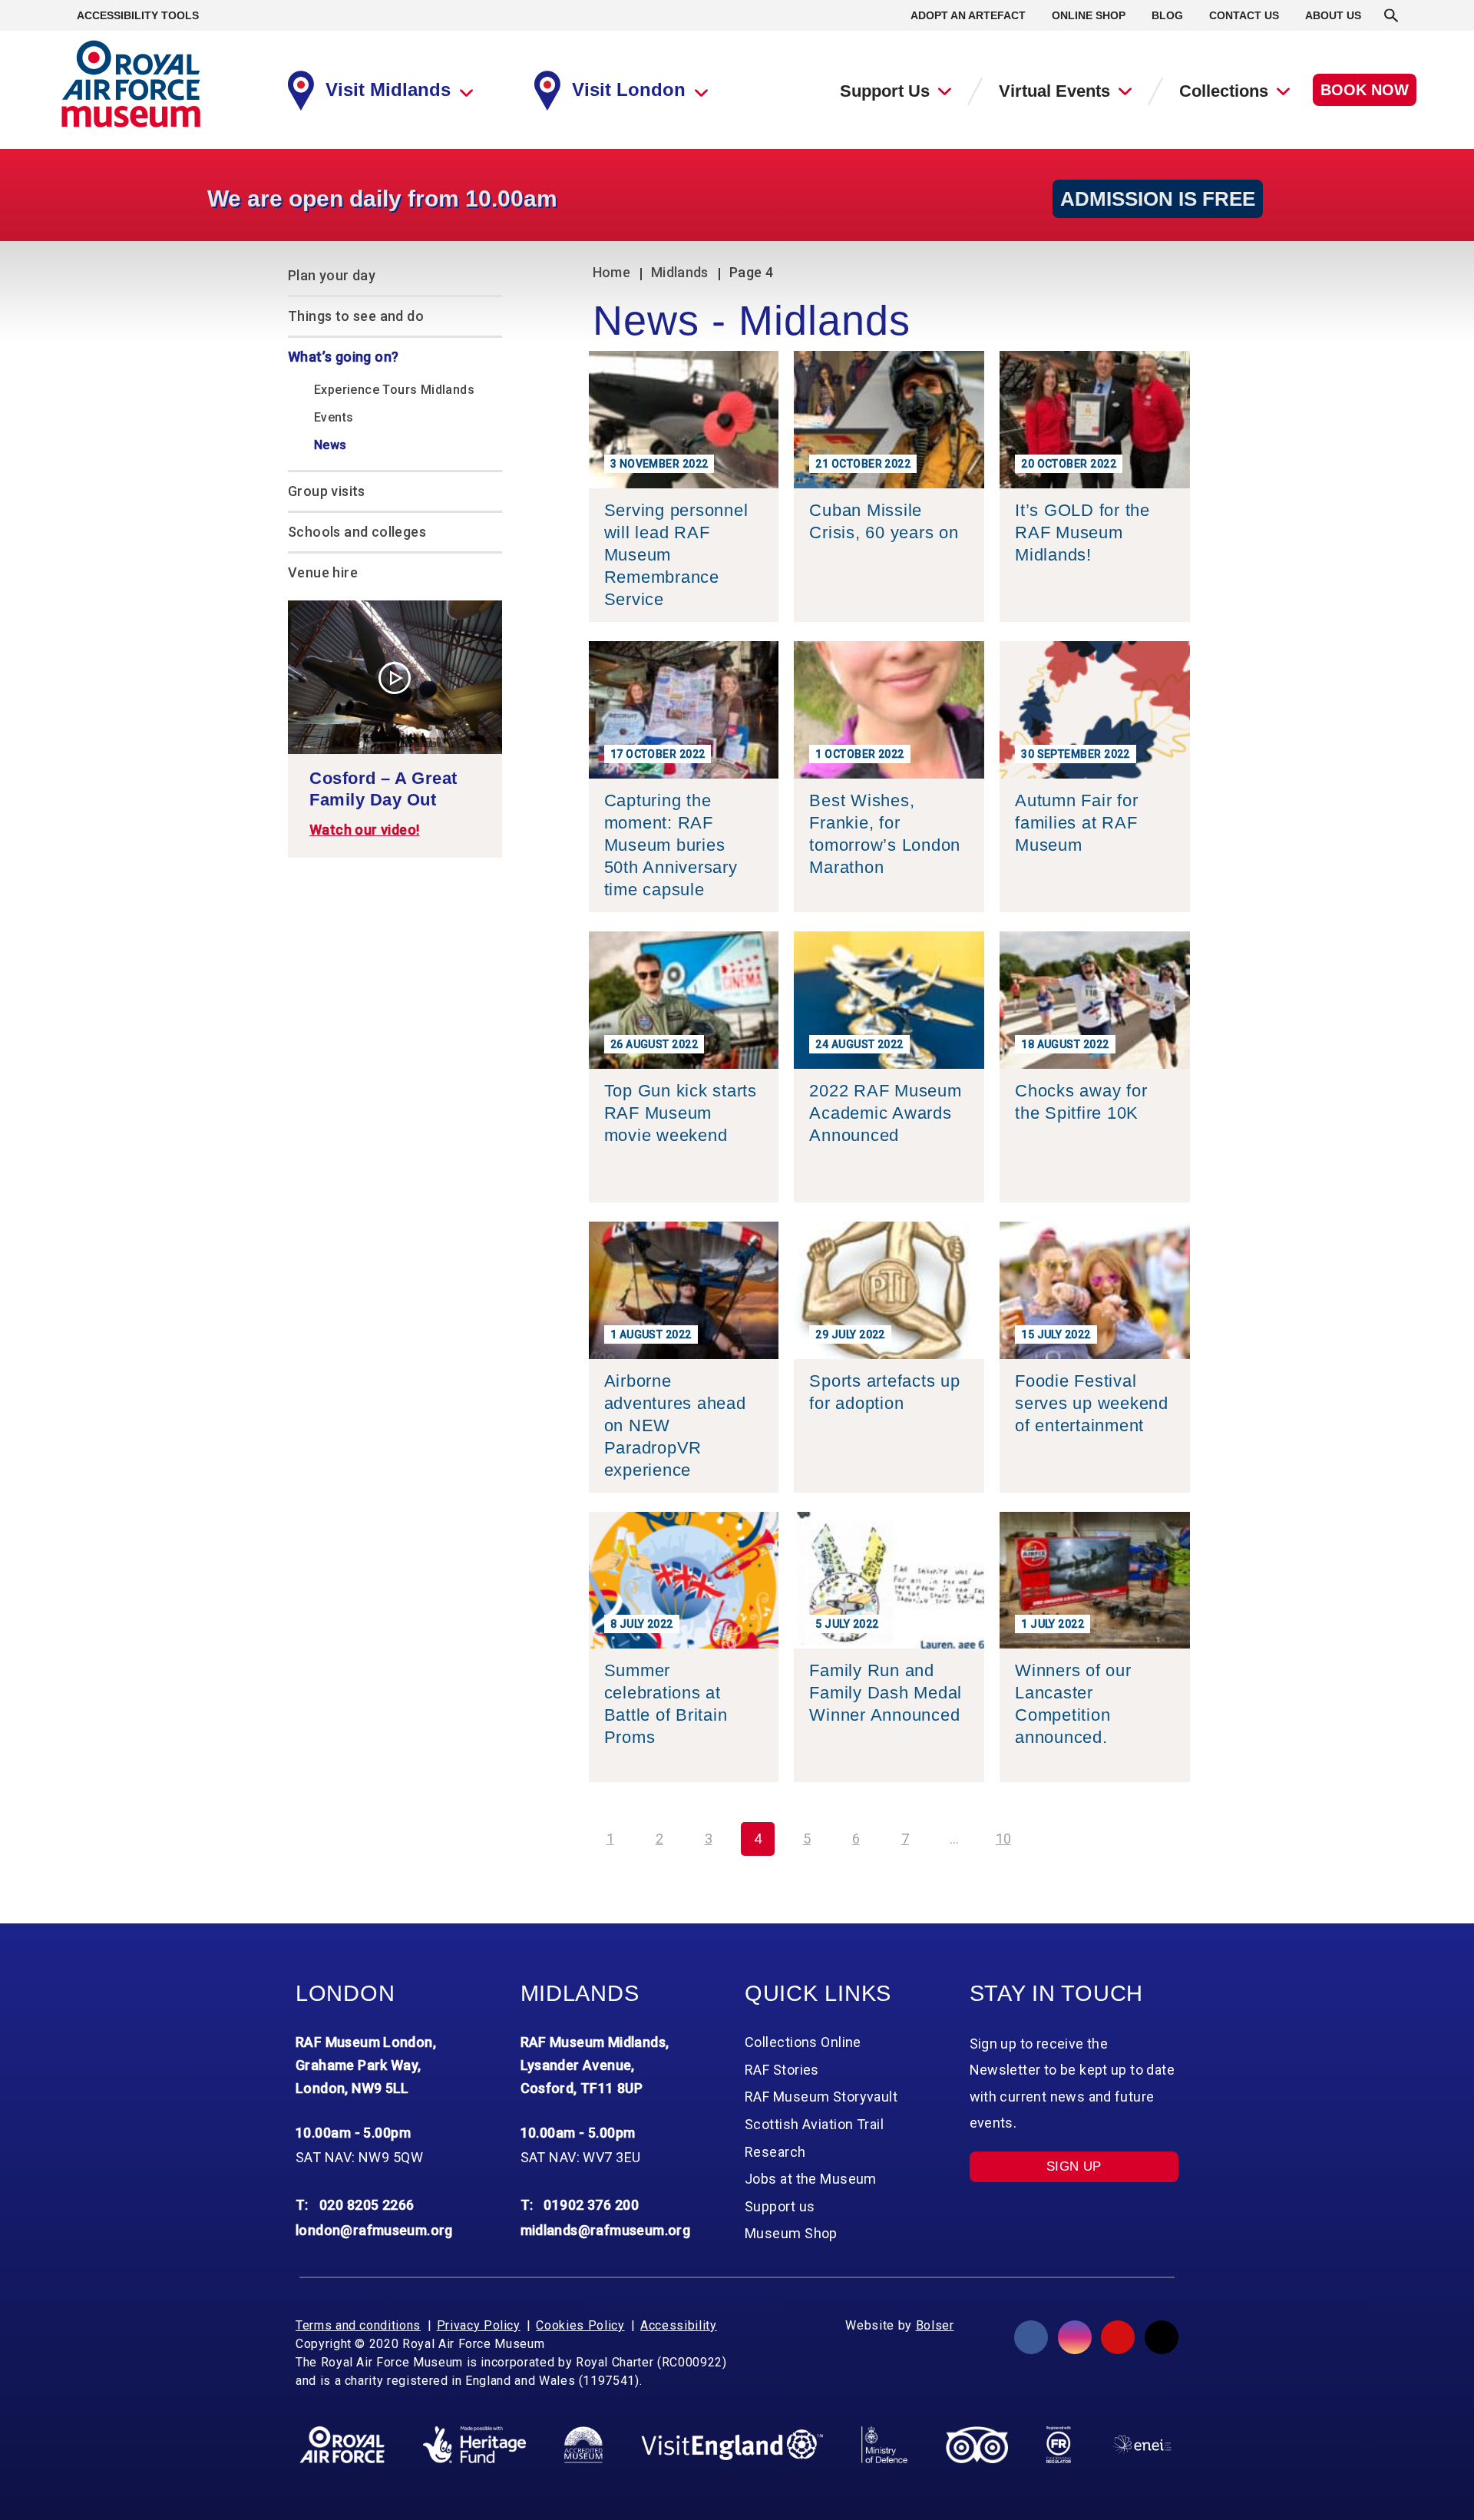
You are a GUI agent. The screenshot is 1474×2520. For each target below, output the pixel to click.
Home (611, 272)
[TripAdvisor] (977, 2445)
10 (1003, 1839)
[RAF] (342, 2445)
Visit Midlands (388, 89)
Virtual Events (1054, 91)
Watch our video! (364, 830)
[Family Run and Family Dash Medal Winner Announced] (889, 1770)
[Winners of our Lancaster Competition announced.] (1095, 1770)
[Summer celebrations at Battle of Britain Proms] (684, 1770)
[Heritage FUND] (474, 2445)
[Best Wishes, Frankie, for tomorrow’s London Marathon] (889, 900)
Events (334, 417)
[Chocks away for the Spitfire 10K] (1095, 1191)
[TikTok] (1162, 2337)
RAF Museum (131, 84)
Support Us (885, 91)
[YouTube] (1118, 2337)
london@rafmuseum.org (374, 2230)
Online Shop (1089, 15)
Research (775, 2152)
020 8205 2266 (367, 2205)
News (330, 445)
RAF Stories (782, 2070)
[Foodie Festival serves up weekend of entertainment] (1095, 1481)
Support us (780, 2206)
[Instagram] (1075, 2337)
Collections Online (803, 2042)
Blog (1167, 15)
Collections (1224, 91)
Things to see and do (356, 316)
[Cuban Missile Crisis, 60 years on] (889, 610)
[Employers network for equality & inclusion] (1142, 2444)
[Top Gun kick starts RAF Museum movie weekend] (684, 1191)
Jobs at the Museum (811, 2179)
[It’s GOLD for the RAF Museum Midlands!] (1095, 610)
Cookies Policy (580, 2325)
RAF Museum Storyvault (821, 2097)
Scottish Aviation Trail (814, 2124)
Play (395, 678)
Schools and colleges (357, 532)
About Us (1333, 15)
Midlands (680, 272)
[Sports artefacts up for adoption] (889, 1481)
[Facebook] (1031, 2337)
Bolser (935, 2325)
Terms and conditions (358, 2325)
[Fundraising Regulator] (1059, 2445)
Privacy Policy (479, 2325)
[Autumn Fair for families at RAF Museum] (1095, 900)
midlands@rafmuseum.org (606, 2230)
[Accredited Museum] (583, 2445)
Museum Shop (791, 2233)
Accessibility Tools (138, 15)
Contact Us (1244, 15)
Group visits (327, 491)
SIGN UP (1074, 2166)
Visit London (629, 89)
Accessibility (678, 2325)
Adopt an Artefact (968, 15)
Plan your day (332, 275)
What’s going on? (343, 357)
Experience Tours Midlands (394, 390)
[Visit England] (732, 2445)
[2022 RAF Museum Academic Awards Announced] (889, 1191)
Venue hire (323, 572)
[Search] (1391, 15)
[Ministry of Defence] (884, 2445)
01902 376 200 (591, 2205)
